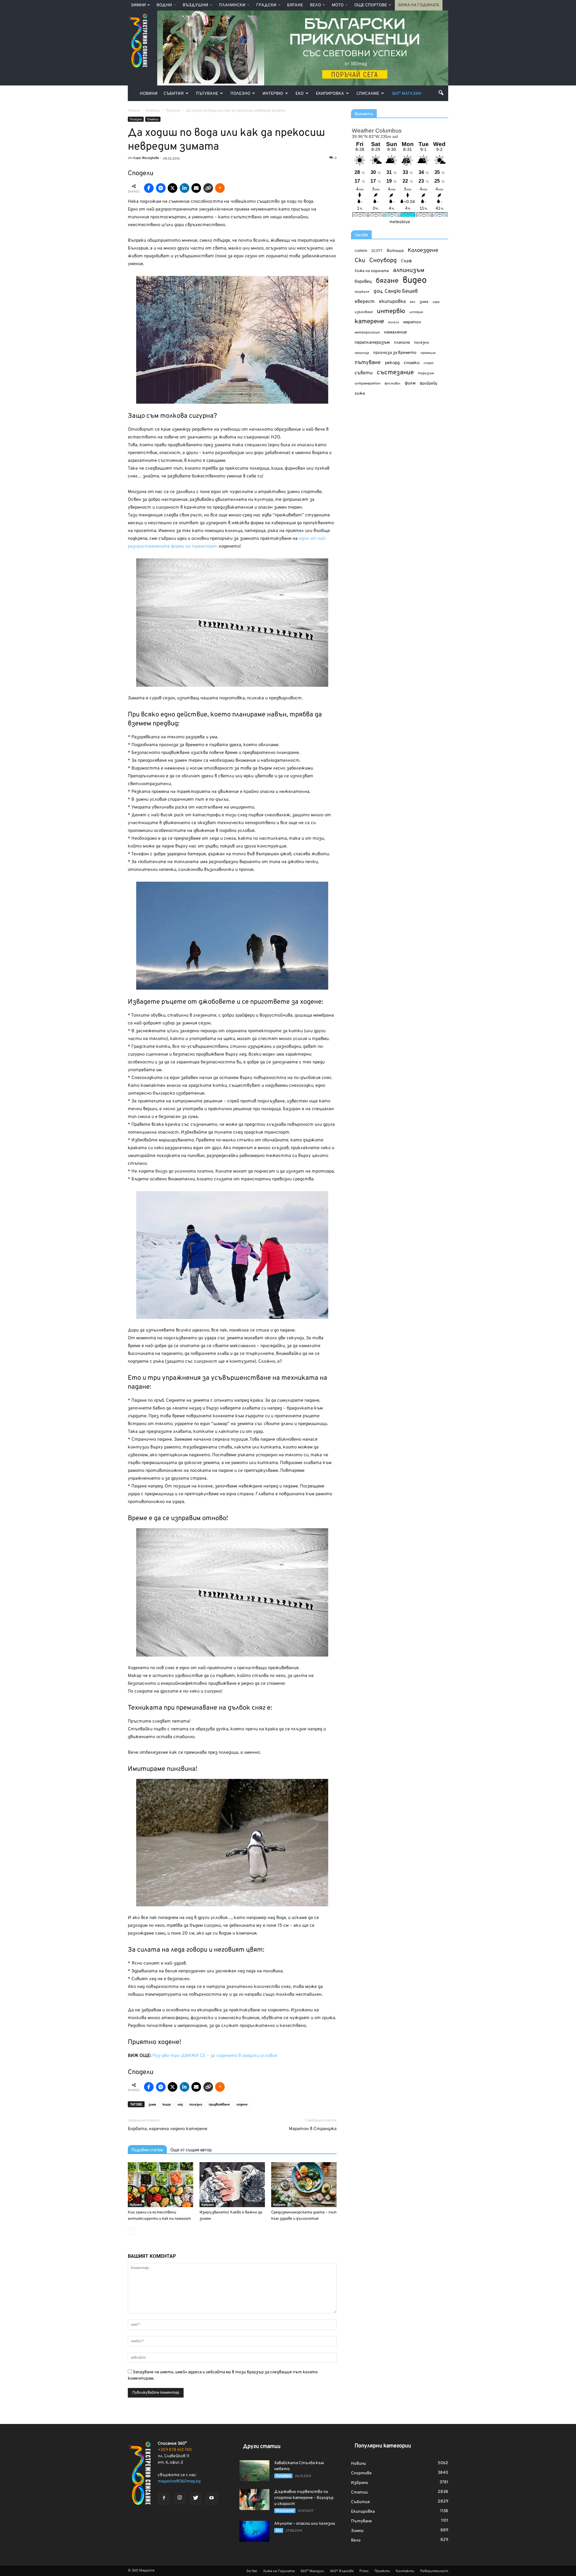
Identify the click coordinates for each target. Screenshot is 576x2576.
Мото (338, 5)
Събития (174, 94)
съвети (364, 373)
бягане (387, 281)
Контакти (405, 2571)
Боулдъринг (285, 2511)
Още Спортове (371, 5)
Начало (134, 111)
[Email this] (196, 188)
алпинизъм (409, 271)
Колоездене (423, 251)
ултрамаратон (367, 384)
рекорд (392, 363)
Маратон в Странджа (313, 2129)
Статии (153, 120)
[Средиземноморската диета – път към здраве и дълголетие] (304, 2185)
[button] (441, 93)
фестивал (393, 384)
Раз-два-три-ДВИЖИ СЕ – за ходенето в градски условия (215, 2056)
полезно (196, 2105)
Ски (360, 261)
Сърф (406, 261)
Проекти (382, 2571)
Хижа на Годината (419, 5)
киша (167, 2105)
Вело (315, 5)
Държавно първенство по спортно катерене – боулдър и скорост (304, 2498)
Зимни (138, 5)
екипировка (392, 302)
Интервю (273, 94)
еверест (365, 302)
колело (394, 322)
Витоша (395, 251)
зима (152, 2105)
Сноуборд (383, 261)
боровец (363, 282)
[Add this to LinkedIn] (184, 188)
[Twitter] (196, 2499)
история (416, 312)
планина (402, 343)
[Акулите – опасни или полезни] (254, 2531)
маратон (412, 322)
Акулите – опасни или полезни (305, 2524)
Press (364, 2571)
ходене (242, 2105)
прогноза (362, 353)
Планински (232, 5)
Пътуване (207, 94)
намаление (395, 332)
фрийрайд (428, 384)
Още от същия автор (191, 2150)
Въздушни (195, 5)
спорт (429, 363)
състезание (395, 373)
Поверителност (434, 2571)
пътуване (368, 363)
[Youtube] (211, 2499)
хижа (360, 394)
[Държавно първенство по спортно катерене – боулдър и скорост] (254, 2500)
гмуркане (362, 292)
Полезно (240, 94)
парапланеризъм (372, 343)
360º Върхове (342, 2571)
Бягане (295, 5)
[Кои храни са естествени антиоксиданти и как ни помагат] (160, 2185)
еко (412, 302)
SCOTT (377, 251)
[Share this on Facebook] (149, 188)
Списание (368, 94)
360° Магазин (406, 94)
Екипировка (330, 94)
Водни (164, 5)
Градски (266, 5)
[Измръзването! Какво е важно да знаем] (232, 2185)
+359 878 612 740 (175, 2450)
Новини (149, 94)
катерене (369, 322)
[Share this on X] (172, 188)
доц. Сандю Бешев (396, 291)
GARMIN (361, 251)
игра (436, 302)
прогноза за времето (395, 353)
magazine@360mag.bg (179, 2481)
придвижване (219, 2105)
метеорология (367, 333)
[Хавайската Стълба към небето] (254, 2471)
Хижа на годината (372, 271)
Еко (300, 94)
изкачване (364, 312)
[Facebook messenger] (161, 188)
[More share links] (220, 188)
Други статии (262, 2447)
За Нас (252, 2571)
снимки (412, 363)
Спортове (361, 2473)
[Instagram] (180, 2498)
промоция (428, 353)
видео (415, 281)
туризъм (426, 373)
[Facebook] (164, 2499)
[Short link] (208, 188)
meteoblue (400, 222)
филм (410, 383)
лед (180, 2105)
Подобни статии (147, 2150)
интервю (391, 312)
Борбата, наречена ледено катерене (168, 2129)
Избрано (136, 2205)
